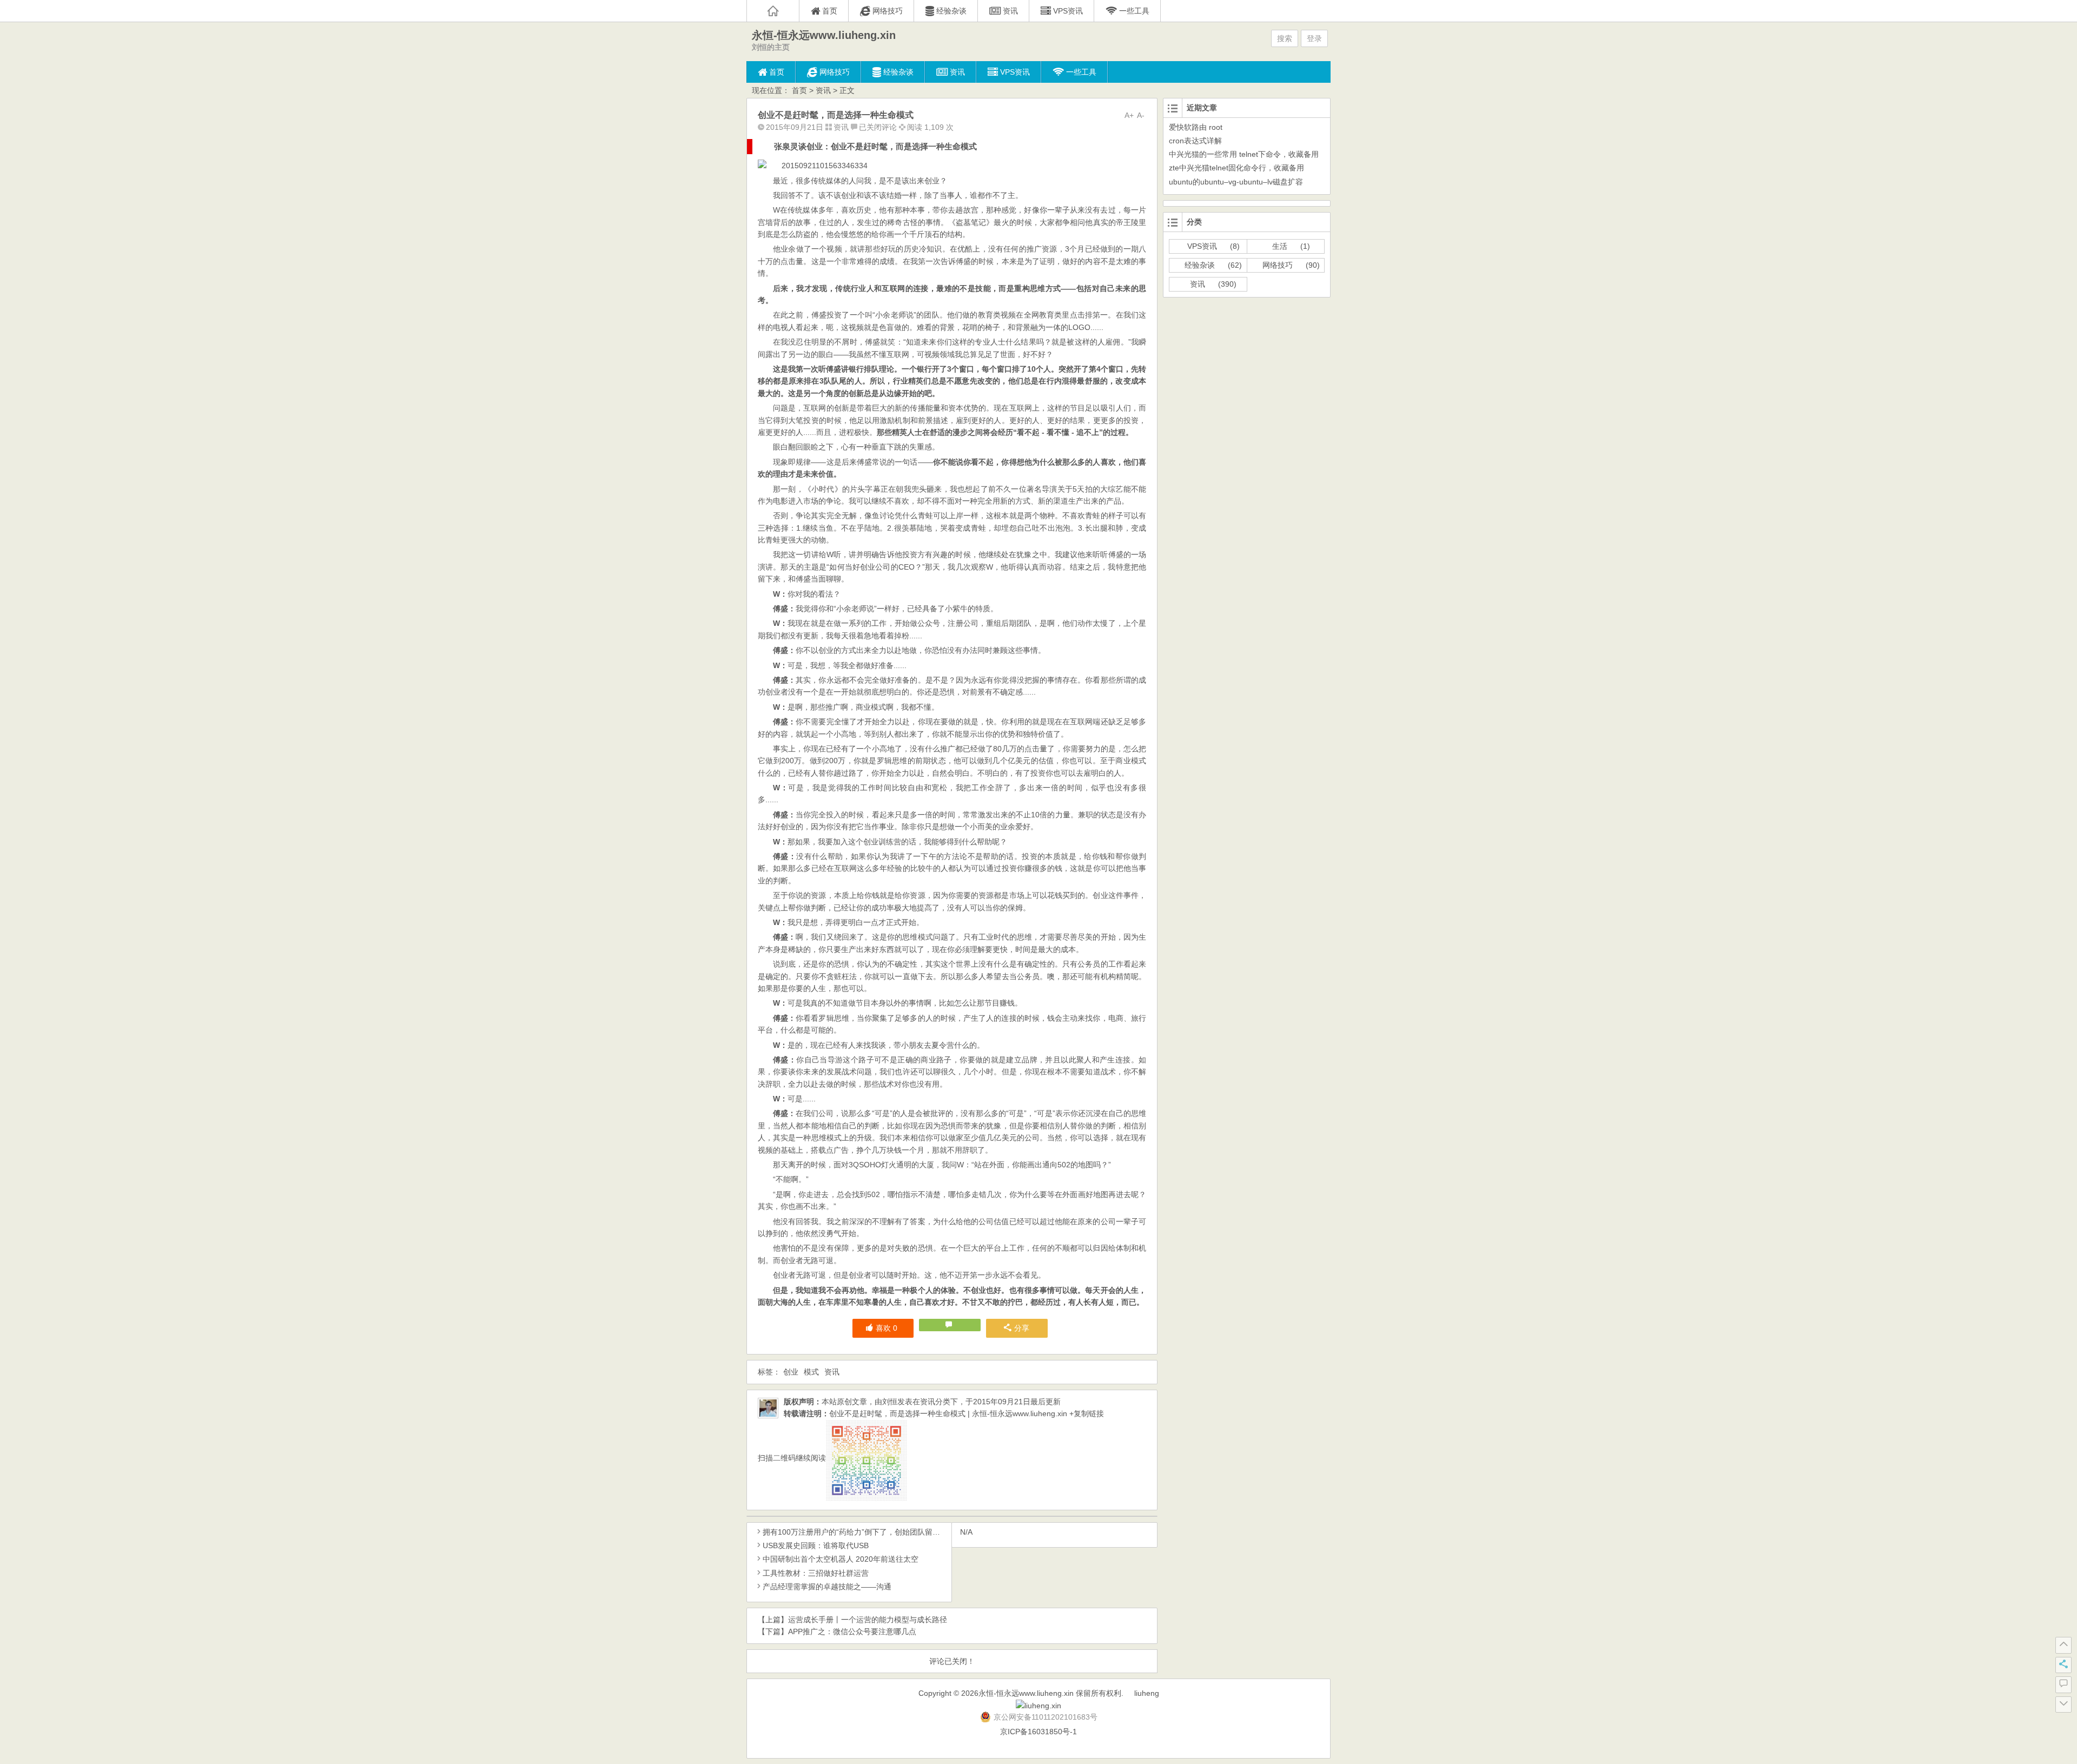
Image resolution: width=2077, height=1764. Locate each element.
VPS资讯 (1202, 246)
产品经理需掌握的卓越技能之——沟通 (827, 1587)
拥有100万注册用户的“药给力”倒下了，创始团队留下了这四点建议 (874, 1532)
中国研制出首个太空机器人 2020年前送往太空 (841, 1559)
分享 (1022, 1328)
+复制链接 (1086, 1413)
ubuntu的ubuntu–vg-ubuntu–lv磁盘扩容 (1236, 182)
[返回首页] (773, 11)
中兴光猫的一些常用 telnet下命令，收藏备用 (1244, 154)
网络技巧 (1278, 265)
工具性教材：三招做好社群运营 (816, 1573)
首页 (799, 90)
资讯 (823, 90)
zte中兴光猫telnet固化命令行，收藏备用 (1236, 168)
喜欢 (887, 1328)
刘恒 (890, 1402)
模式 (811, 1372)
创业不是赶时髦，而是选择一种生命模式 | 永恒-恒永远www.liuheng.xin (948, 1413)
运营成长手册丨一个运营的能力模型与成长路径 (868, 1620)
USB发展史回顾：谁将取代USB (816, 1545)
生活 (1280, 246)
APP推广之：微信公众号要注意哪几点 (852, 1631)
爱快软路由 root (1196, 127)
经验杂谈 (1200, 265)
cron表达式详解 (1195, 141)
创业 (791, 1372)
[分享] (2063, 1665)
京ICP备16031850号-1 (1038, 1732)
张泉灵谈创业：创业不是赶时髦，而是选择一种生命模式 (875, 146)
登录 (1314, 38)
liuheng (1147, 1693)
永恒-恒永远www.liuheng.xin (824, 35)
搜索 (1285, 38)
